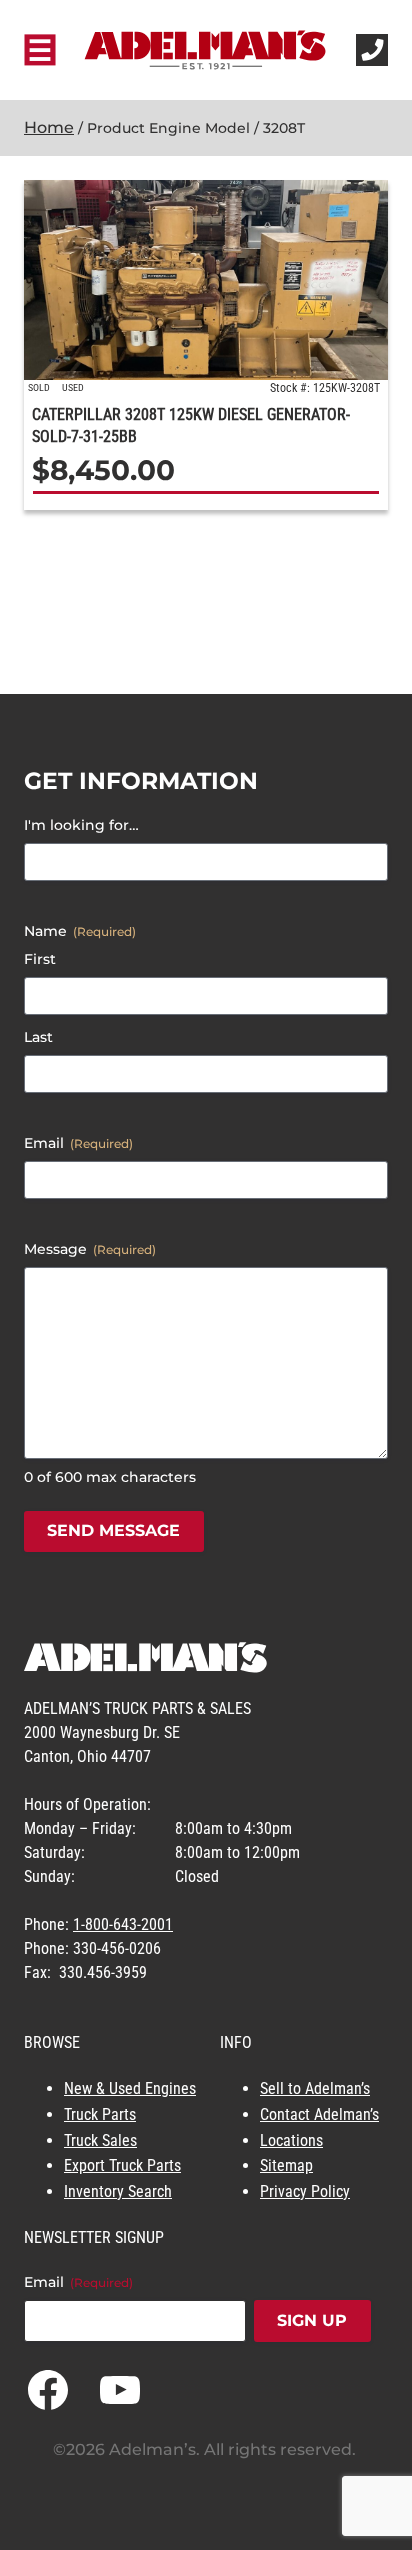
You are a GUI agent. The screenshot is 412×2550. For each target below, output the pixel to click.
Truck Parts (100, 2114)
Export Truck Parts (122, 2165)
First (40, 959)
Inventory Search (118, 2191)
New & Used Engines (130, 2088)
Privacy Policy (305, 2191)
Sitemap (286, 2165)
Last (38, 1037)
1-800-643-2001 (123, 1924)
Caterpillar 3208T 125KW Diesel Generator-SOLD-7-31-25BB (191, 425)
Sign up (312, 2320)
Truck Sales (100, 2140)
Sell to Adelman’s (315, 2088)
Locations (291, 2140)
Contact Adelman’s (319, 2114)
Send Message (113, 1530)
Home (49, 127)
